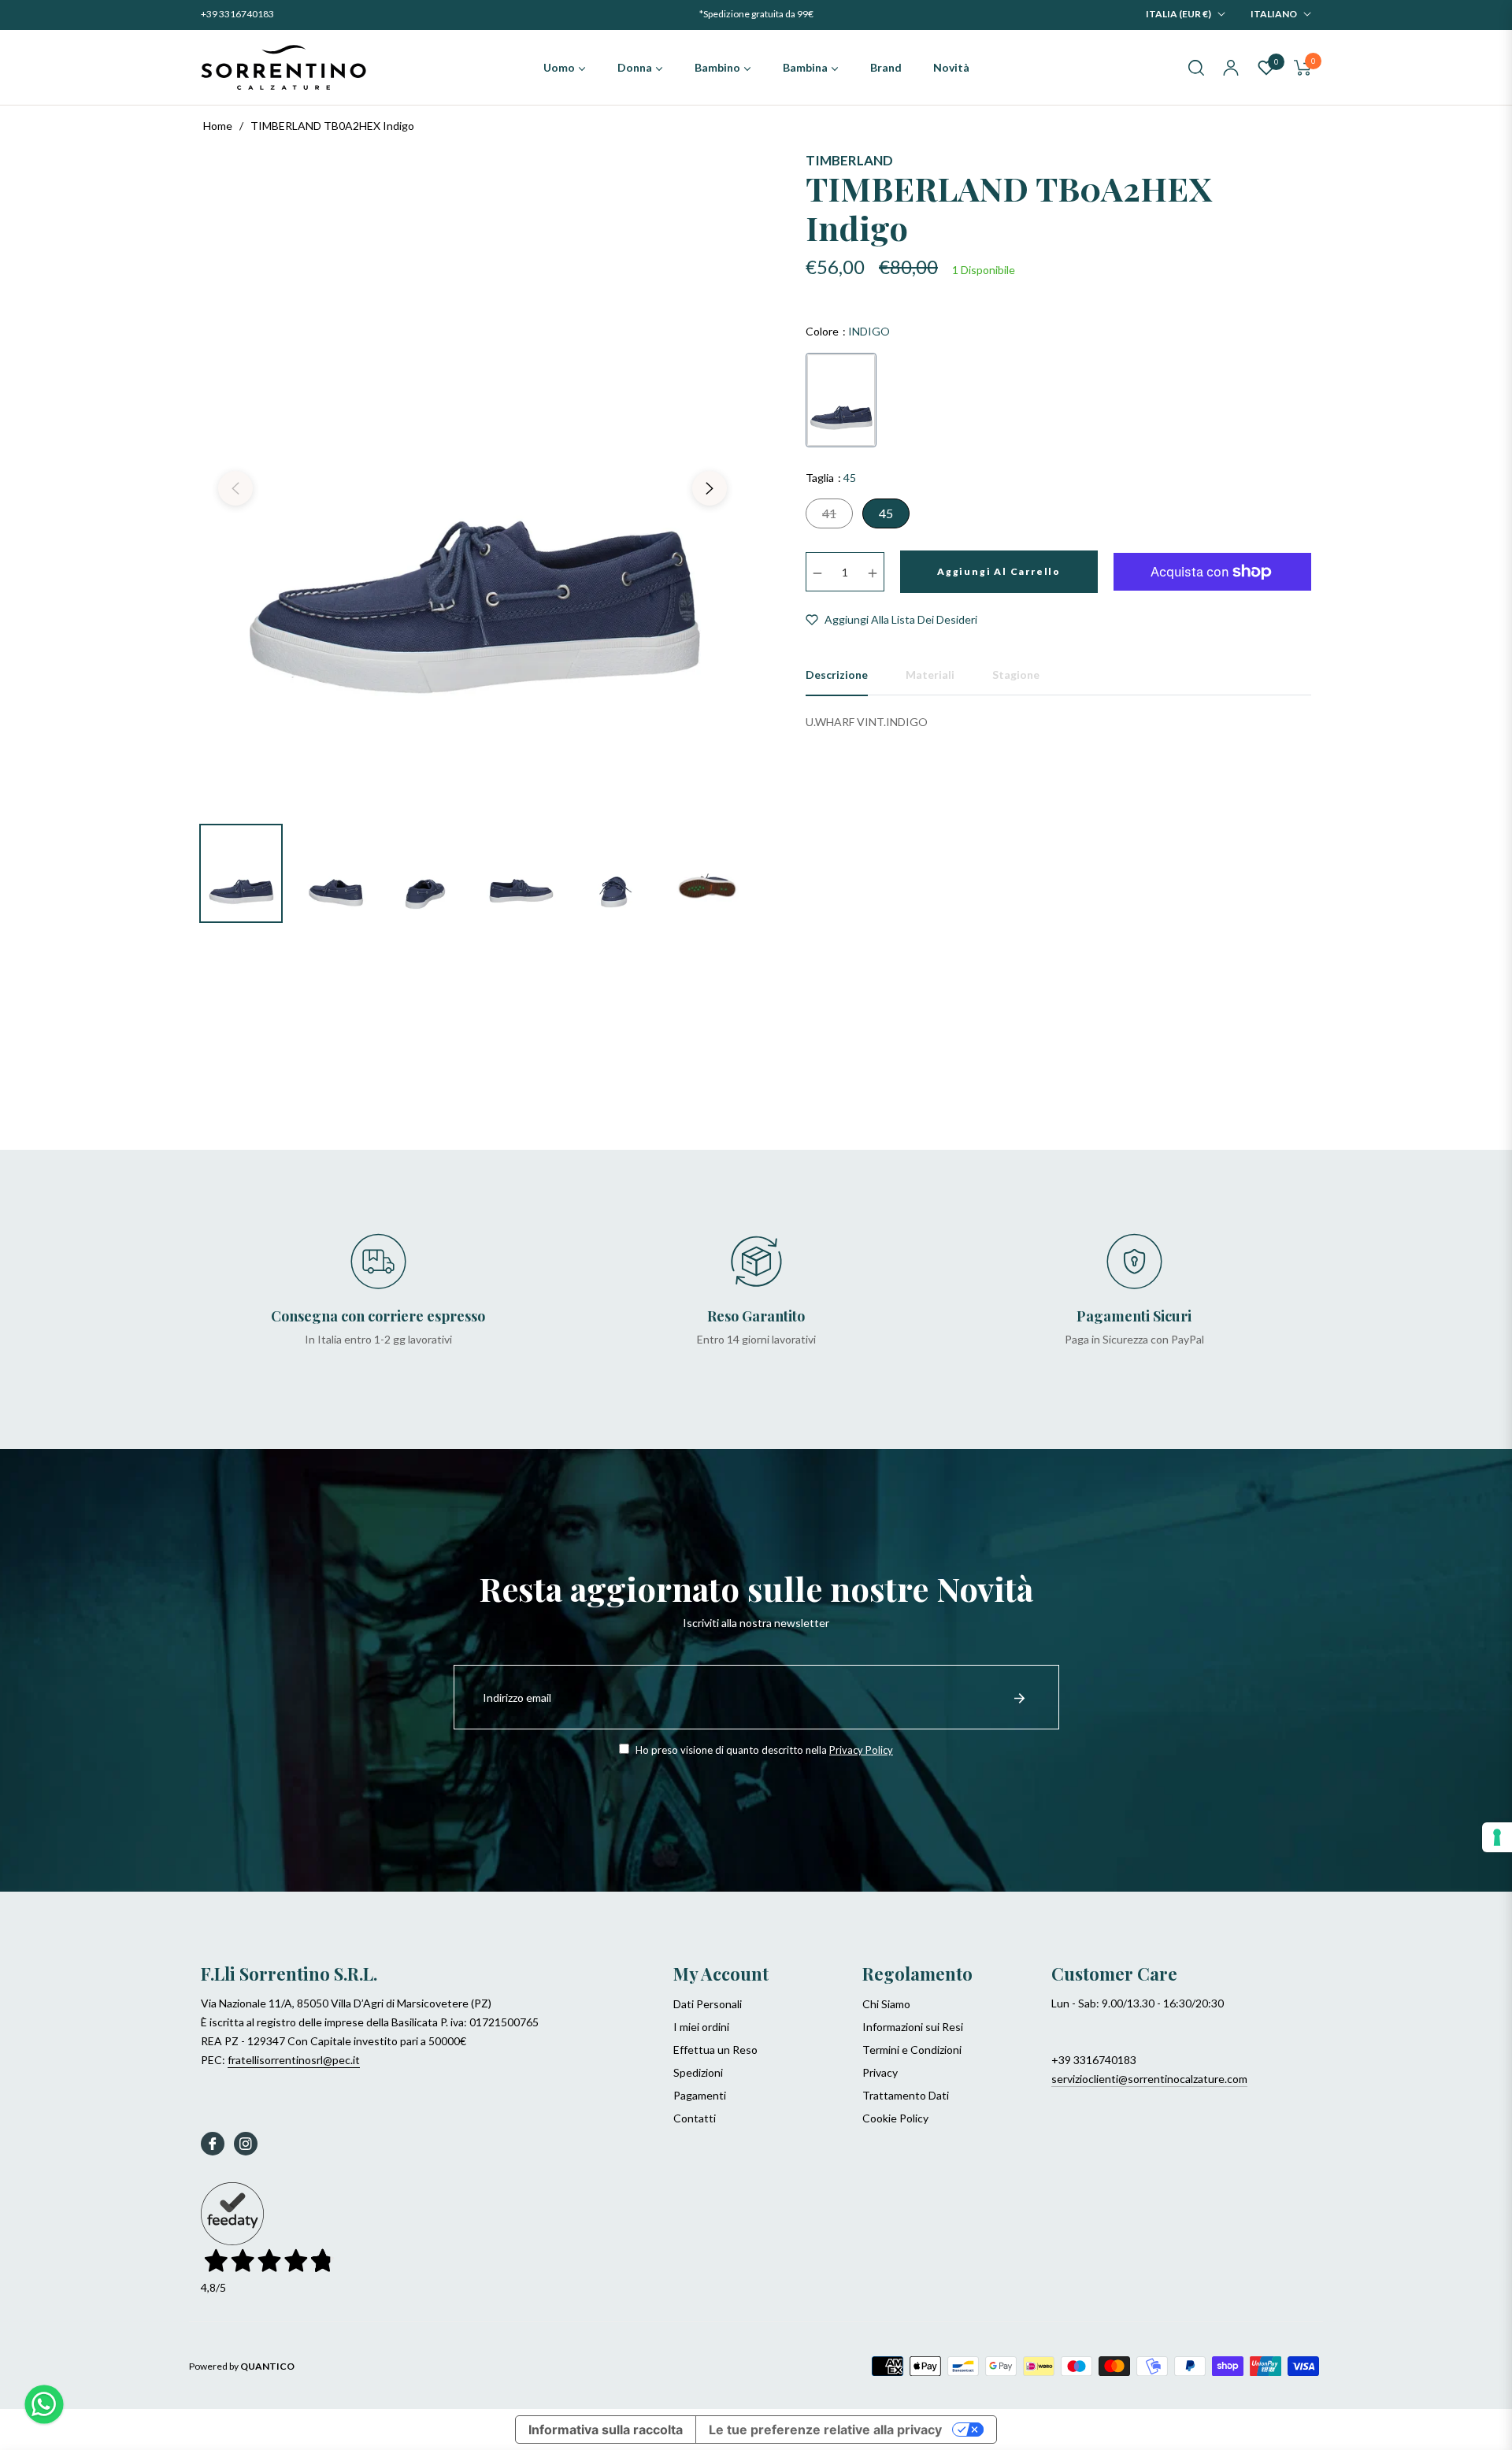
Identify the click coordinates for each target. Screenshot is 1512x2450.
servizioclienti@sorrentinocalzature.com (1149, 2079)
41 (829, 513)
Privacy (880, 2072)
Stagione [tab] (1016, 675)
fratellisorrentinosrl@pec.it (294, 2060)
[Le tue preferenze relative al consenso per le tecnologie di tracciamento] (1497, 1837)
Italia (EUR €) (1178, 14)
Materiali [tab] (930, 675)
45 (886, 513)
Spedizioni (698, 2072)
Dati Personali (708, 2004)
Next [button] (710, 488)
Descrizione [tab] (837, 675)
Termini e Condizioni (912, 2050)
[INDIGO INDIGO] (841, 400)
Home (218, 126)
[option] (472, 479)
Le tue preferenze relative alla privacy (825, 2430)
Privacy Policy (861, 1750)
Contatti (695, 2118)
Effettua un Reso (715, 2050)
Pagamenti (700, 2095)
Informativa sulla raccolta (606, 2430)
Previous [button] (235, 488)
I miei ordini (701, 2027)
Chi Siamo (886, 2004)
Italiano (1274, 14)
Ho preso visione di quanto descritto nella (763, 1750)
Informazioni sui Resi (913, 2027)
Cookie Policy (895, 2118)
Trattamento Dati (906, 2095)
